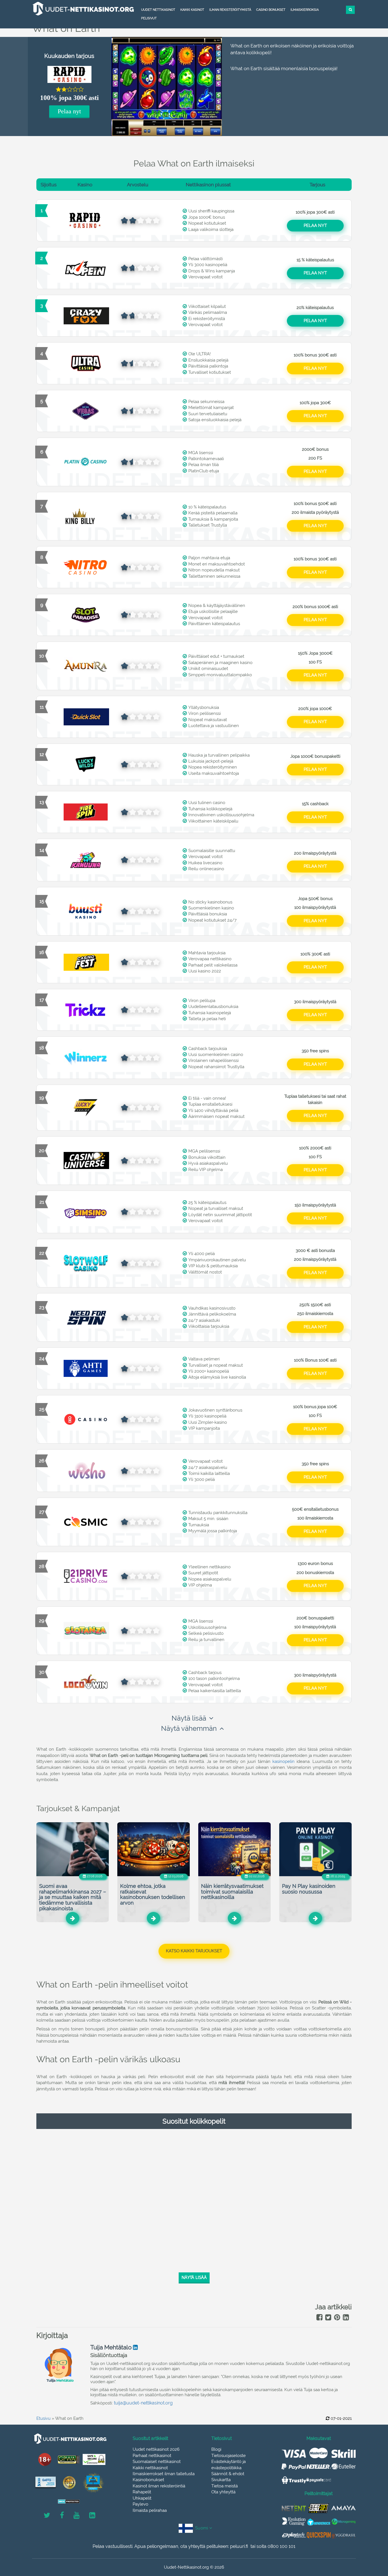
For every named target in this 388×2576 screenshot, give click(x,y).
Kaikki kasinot (192, 10)
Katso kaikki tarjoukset (194, 1951)
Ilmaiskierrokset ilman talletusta (164, 2474)
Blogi (216, 2449)
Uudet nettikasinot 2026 (156, 2449)
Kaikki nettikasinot (150, 2468)
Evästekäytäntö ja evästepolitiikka (229, 2465)
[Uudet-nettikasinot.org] (83, 9)
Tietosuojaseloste (229, 2456)
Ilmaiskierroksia (305, 10)
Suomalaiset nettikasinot (157, 2462)
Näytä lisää (189, 1718)
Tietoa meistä (225, 2486)
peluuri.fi (239, 2546)
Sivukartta (221, 2480)
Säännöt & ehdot (228, 2474)
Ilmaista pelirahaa (150, 2510)
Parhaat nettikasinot (152, 2456)
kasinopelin (283, 1761)
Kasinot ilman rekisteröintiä (159, 2486)
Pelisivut (149, 18)
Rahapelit (142, 2492)
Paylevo (140, 2504)
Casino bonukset (271, 10)
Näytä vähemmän (189, 1728)
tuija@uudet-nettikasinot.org (143, 2403)
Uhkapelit (142, 2498)
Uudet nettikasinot (158, 10)
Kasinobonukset (148, 2480)
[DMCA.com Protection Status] (69, 2501)
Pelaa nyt (69, 111)
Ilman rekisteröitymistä (230, 10)
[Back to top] (371, 2540)
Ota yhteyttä (223, 2492)
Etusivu (43, 2418)
